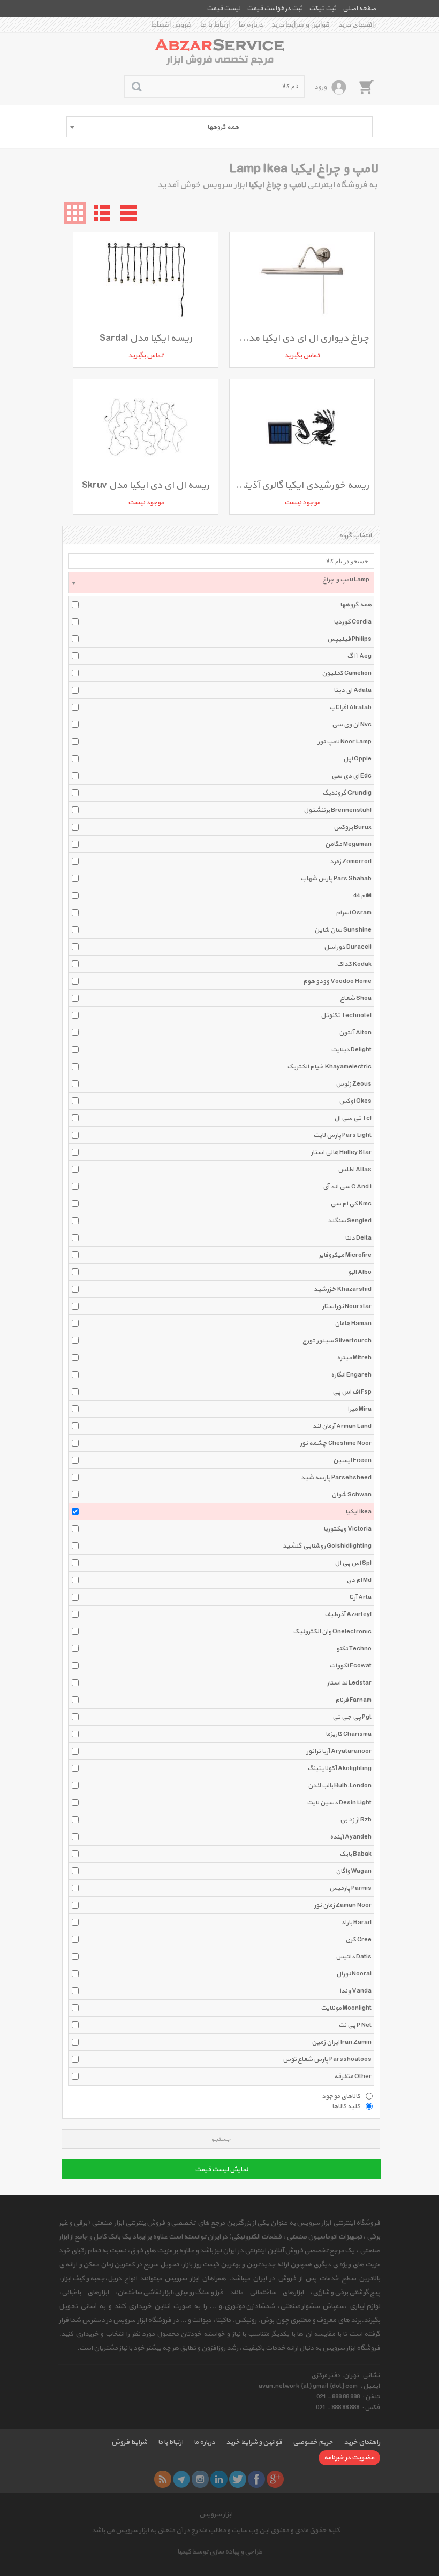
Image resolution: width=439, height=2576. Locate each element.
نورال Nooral (354, 1974)
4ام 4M (362, 896)
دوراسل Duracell (348, 947)
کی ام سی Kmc (351, 1204)
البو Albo (360, 1272)
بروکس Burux (353, 827)
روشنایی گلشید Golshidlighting (327, 1546)
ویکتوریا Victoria (347, 1529)
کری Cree (358, 1940)
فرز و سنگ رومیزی (199, 2293)
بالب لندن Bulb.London (340, 1786)
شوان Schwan (351, 1495)
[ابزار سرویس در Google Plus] (275, 2479)
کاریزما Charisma (349, 1734)
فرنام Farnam (353, 1700)
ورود (320, 87)
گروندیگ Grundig (347, 793)
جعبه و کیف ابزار (83, 2279)
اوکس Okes (355, 1101)
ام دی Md (359, 1580)
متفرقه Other (353, 2077)
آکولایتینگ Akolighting (339, 1768)
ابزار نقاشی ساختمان (145, 2293)
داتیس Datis (354, 1957)
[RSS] (163, 2479)
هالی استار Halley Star (341, 1152)
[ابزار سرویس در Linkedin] (219, 2479)
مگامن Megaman (348, 844)
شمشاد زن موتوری (249, 2306)
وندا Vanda (355, 1991)
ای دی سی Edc (351, 776)
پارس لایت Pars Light (342, 1135)
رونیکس (245, 2320)
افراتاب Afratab (350, 708)
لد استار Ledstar (349, 1683)
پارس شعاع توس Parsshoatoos (327, 2059)
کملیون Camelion (347, 673)
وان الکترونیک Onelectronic (332, 1632)
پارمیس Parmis (350, 1888)
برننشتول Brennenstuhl (338, 810)
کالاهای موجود (341, 2096)
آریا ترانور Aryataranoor (339, 1751)
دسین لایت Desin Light (339, 1803)
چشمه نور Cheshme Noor (336, 1443)
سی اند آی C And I (347, 1187)
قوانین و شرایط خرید (301, 25)
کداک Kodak (354, 964)
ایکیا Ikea (358, 1512)
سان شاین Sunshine (343, 930)
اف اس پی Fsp (352, 1392)
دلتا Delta (358, 1238)
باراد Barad (356, 1923)
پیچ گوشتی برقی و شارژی (346, 2293)
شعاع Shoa (356, 998)
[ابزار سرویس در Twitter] (238, 2479)
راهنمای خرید (357, 25)
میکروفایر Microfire (345, 1255)
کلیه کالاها (346, 2106)
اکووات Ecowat (350, 1666)
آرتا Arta (360, 1597)
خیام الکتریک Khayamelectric (329, 1067)
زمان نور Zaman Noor (343, 1905)
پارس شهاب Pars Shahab (336, 879)
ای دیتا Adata (353, 690)
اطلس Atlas (355, 1170)
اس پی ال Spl (353, 1563)
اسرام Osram (354, 913)
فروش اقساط (171, 25)
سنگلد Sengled (350, 1221)
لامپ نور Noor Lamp (345, 742)
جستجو (221, 2139)
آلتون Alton (355, 1033)
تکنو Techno (354, 1649)
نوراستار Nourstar (347, 1306)
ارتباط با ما (215, 25)
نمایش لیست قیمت (221, 2170)
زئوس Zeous (354, 1084)
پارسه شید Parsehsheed (336, 1478)
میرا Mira (359, 1409)
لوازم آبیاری (365, 2306)
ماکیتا (223, 2320)
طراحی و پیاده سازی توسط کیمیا (220, 2552)
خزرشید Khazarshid (343, 1289)
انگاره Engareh (351, 1375)
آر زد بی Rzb (356, 1820)
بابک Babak (355, 1854)
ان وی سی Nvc (352, 725)
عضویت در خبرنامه (349, 2458)
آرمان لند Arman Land (342, 1426)
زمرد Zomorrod (351, 862)
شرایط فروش (129, 2442)
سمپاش (333, 2306)
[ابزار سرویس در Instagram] (200, 2479)
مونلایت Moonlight (346, 2008)
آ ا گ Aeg (359, 656)
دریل (115, 2279)
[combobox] (219, 127)
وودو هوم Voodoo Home (337, 981)
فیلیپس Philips (349, 639)
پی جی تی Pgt (352, 1717)
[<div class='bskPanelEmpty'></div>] (366, 87)
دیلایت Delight (351, 1050)
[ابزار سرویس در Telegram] (181, 2479)
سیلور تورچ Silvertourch (337, 1341)
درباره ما (251, 25)
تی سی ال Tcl (353, 1118)
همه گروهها (356, 605)
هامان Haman (353, 1324)
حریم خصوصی (313, 2442)
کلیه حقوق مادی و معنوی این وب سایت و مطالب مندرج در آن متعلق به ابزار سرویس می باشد (216, 2531)
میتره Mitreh (354, 1358)
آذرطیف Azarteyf (348, 1614)
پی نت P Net (355, 2025)
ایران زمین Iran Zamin (342, 2042)
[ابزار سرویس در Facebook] (256, 2479)
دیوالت (202, 2320)
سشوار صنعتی (300, 2306)
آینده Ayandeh (351, 1837)
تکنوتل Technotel (346, 1016)
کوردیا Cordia (353, 622)
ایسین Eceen (352, 1460)
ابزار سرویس (216, 2515)
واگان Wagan (354, 1871)
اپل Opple (357, 759)
